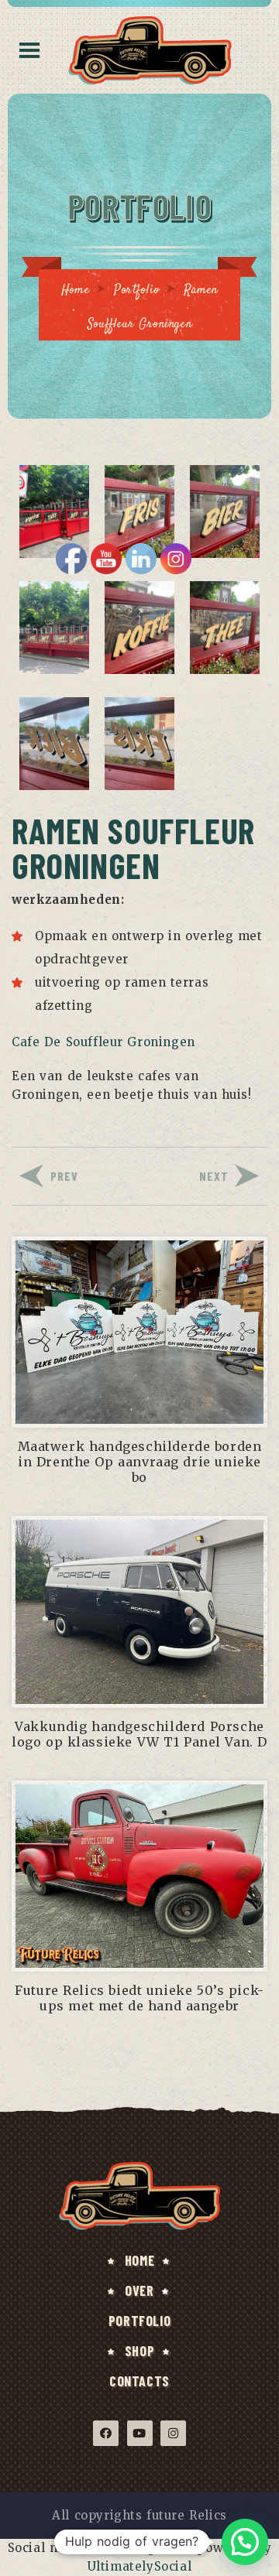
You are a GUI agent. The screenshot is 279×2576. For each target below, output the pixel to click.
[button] (245, 2542)
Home (75, 291)
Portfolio (136, 291)
